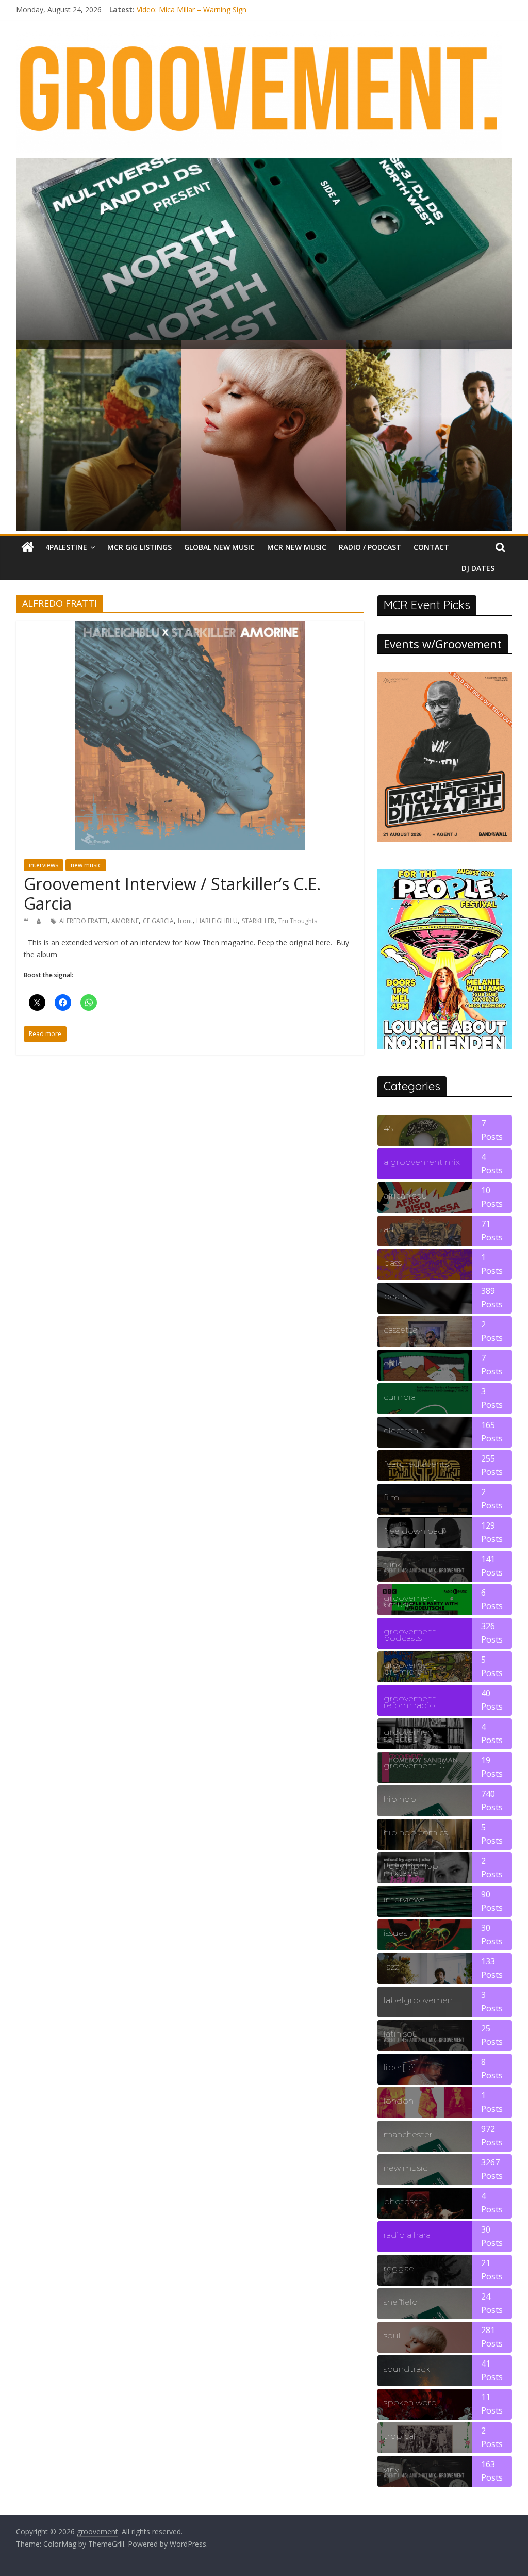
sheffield (401, 2302)
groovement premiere (410, 1668)
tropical (400, 2436)
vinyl (392, 2470)
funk (392, 1564)
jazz (391, 1967)
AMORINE (125, 921)
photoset (403, 2201)
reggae (399, 2268)
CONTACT (431, 547)
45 (388, 1129)
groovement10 (414, 1766)
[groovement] (28, 547)
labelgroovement (420, 2000)
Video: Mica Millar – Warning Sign (192, 10)
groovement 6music (410, 1601)
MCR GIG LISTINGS (139, 547)
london (399, 2101)
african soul (407, 1196)
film (391, 1497)
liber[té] (400, 2067)
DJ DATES (478, 568)
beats (395, 1296)
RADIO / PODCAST (370, 547)
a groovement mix (422, 1162)
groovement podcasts (410, 1635)
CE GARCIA (158, 921)
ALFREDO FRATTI (83, 921)
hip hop (400, 1799)
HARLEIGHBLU (217, 921)
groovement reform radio (410, 1702)
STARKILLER (258, 921)
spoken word (410, 2402)
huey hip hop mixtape (411, 1869)
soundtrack (407, 2369)
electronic (404, 1430)
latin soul (402, 2034)
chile (393, 1363)
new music (86, 865)
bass (393, 1263)
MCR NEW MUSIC (297, 547)
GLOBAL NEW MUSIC (219, 547)
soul (392, 2335)
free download (414, 1531)
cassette (401, 1330)
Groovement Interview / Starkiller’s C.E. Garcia (172, 893)
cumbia (400, 1397)
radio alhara (407, 2235)
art (389, 1229)
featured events (416, 1464)
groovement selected (410, 1735)
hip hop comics (416, 1833)
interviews (44, 865)
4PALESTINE (66, 547)
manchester (408, 2134)
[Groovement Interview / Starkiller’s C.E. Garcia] (190, 627)
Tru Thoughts (298, 921)
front (185, 921)
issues (395, 1933)
